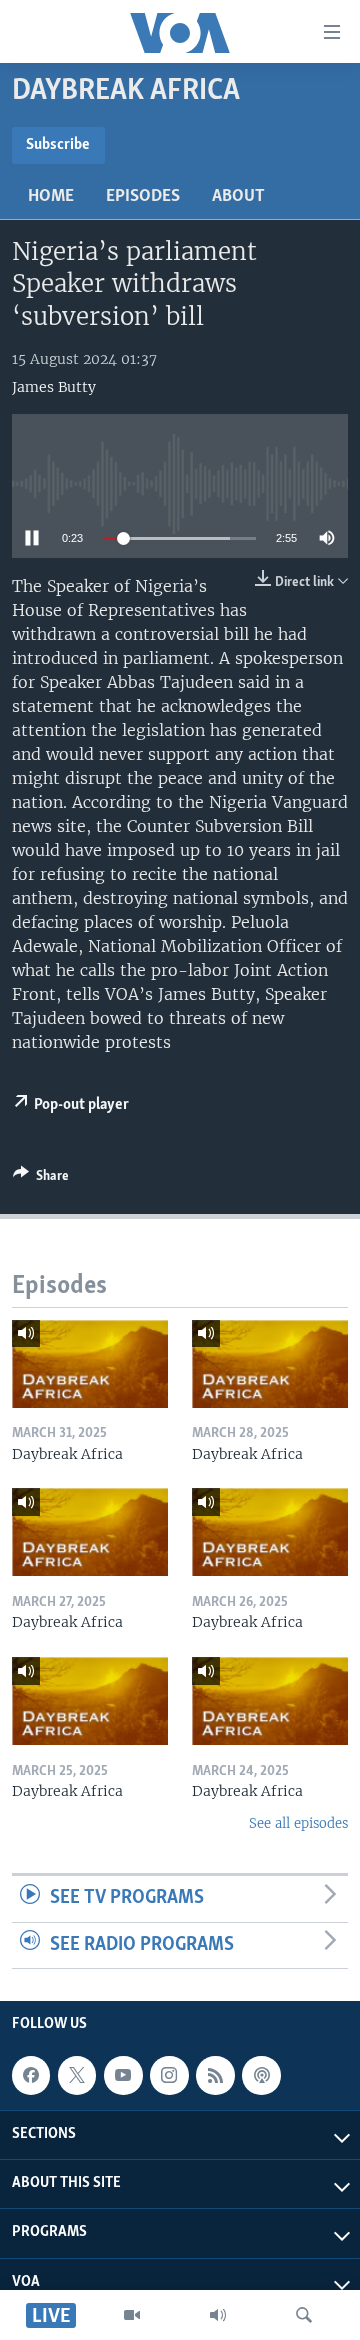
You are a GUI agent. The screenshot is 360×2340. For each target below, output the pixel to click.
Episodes (143, 197)
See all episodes (298, 1823)
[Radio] (218, 2315)
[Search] (304, 2315)
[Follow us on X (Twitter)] (77, 2076)
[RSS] (215, 2076)
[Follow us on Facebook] (31, 2076)
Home (51, 197)
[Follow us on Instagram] (169, 2076)
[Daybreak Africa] (90, 1364)
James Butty (54, 387)
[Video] (132, 2315)
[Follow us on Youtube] (123, 2076)
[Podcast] (261, 2076)
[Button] (41, 1179)
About (238, 197)
